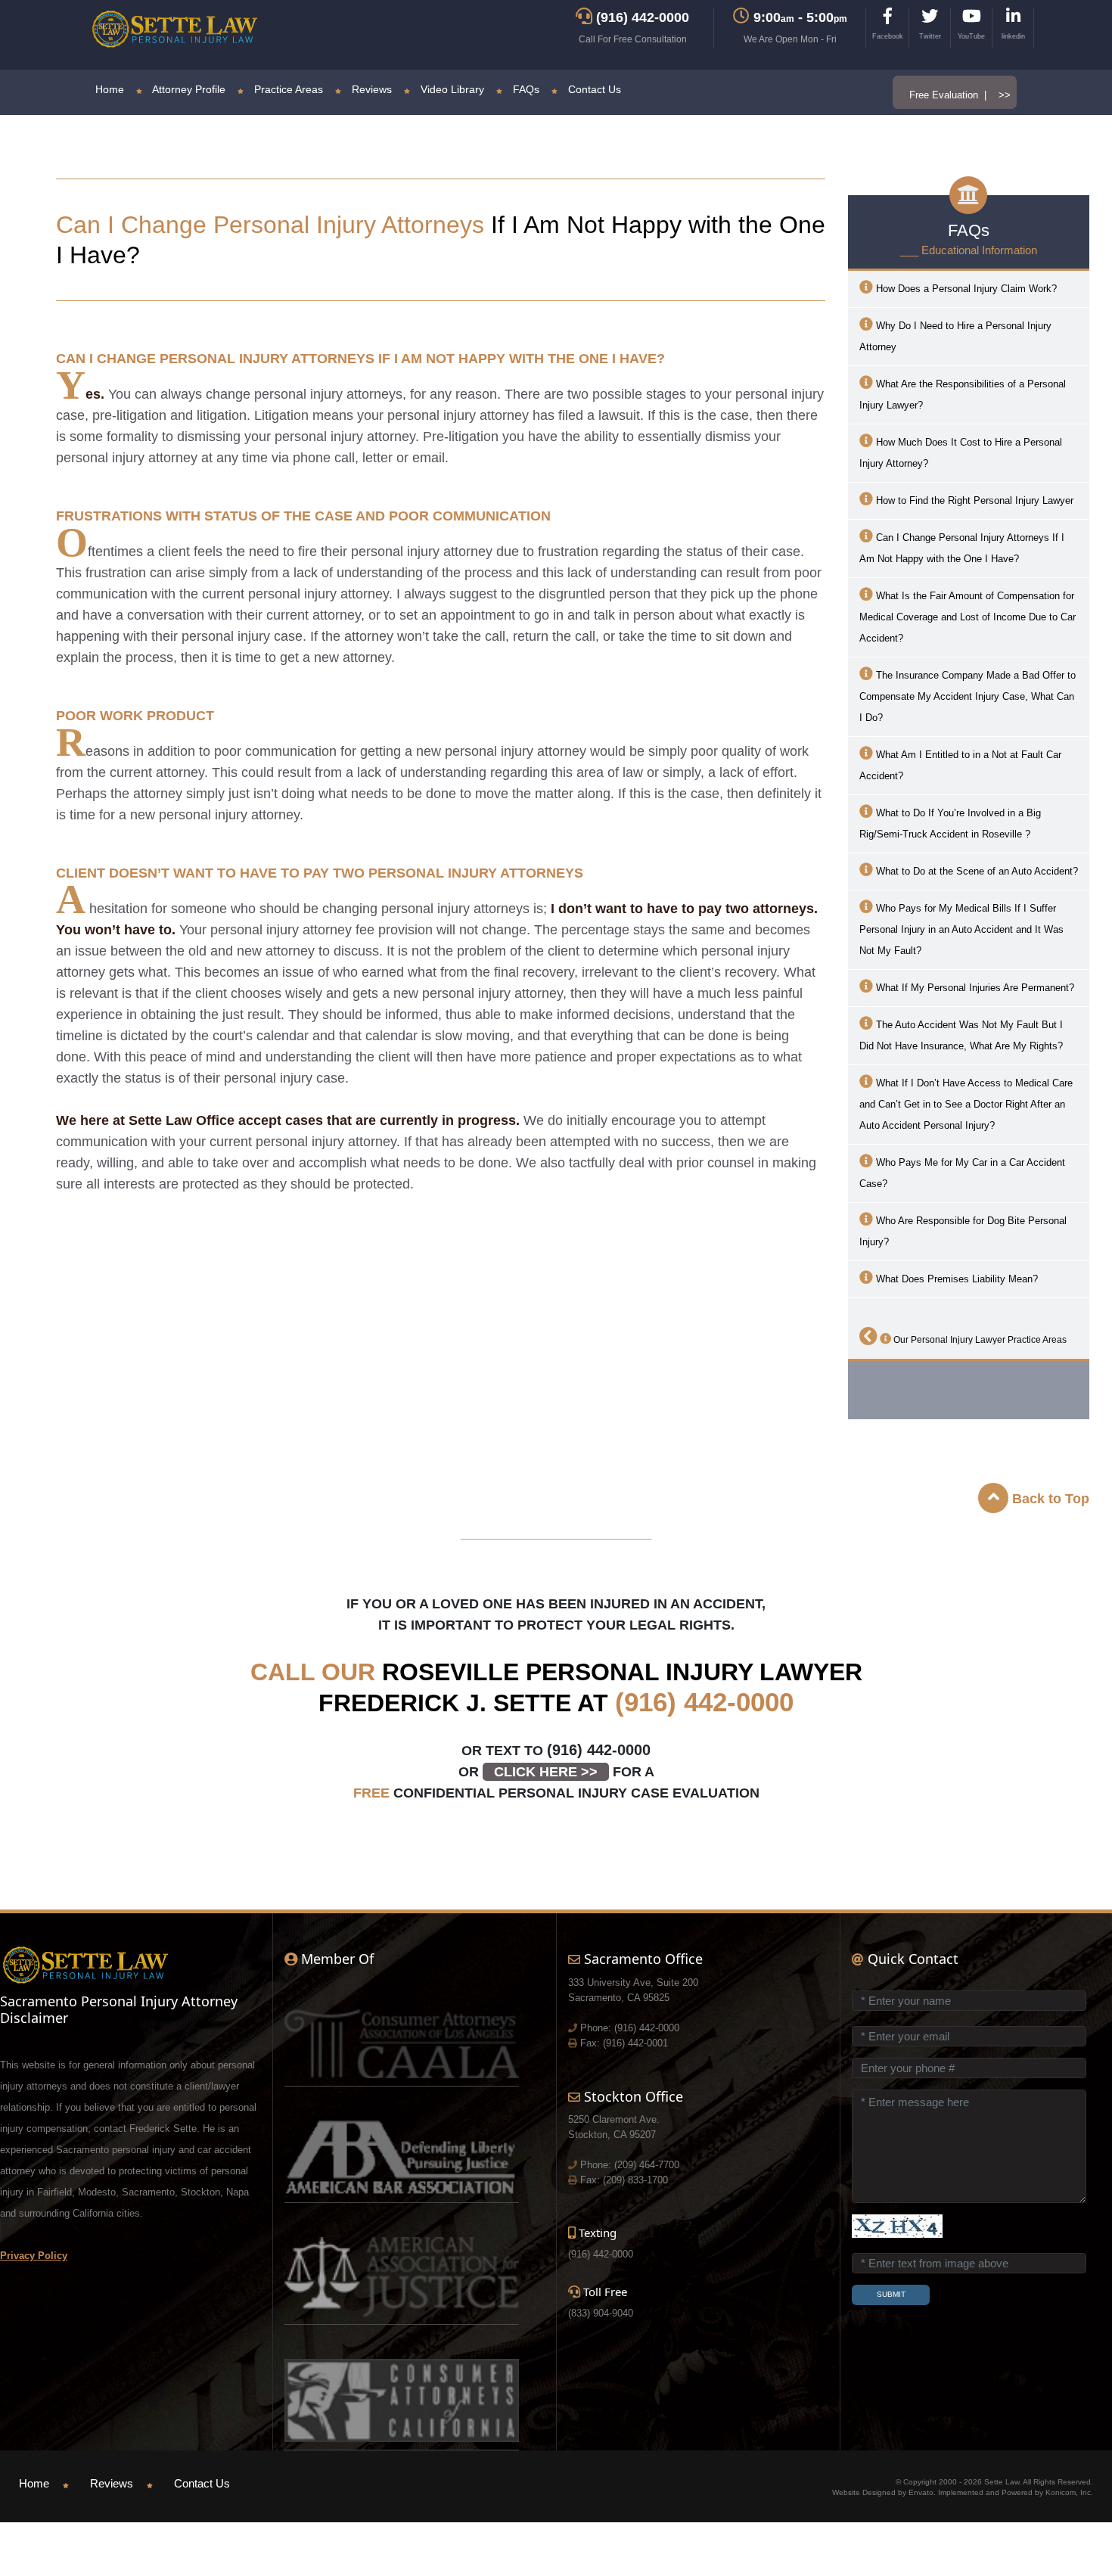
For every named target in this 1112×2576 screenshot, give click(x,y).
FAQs (525, 89)
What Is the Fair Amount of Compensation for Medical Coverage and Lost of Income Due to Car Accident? (968, 617)
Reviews (370, 89)
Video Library (451, 89)
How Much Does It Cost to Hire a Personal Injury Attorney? (961, 453)
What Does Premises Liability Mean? (955, 1279)
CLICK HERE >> (546, 1772)
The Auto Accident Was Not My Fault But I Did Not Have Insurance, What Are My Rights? (961, 1035)
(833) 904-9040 (601, 2313)
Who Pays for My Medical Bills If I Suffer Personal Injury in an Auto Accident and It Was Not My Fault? (961, 929)
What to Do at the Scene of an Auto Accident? (975, 871)
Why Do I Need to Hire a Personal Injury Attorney (955, 336)
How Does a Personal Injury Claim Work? (965, 289)
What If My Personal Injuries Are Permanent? (974, 988)
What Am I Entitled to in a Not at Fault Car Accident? (960, 765)
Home (110, 89)
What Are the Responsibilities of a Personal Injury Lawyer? (963, 395)
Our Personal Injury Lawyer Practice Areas (979, 1340)
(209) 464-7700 (647, 2165)
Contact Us (593, 89)
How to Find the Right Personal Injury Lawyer (973, 500)
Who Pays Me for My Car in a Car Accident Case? (962, 1173)
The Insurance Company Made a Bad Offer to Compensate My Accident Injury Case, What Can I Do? (968, 696)
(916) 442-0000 (704, 1702)
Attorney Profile (188, 89)
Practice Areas (287, 89)
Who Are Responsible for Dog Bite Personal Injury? (963, 1231)
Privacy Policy (34, 2256)
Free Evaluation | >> (960, 95)
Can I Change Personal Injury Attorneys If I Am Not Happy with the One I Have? (962, 548)
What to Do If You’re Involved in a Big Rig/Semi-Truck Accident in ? (950, 823)
